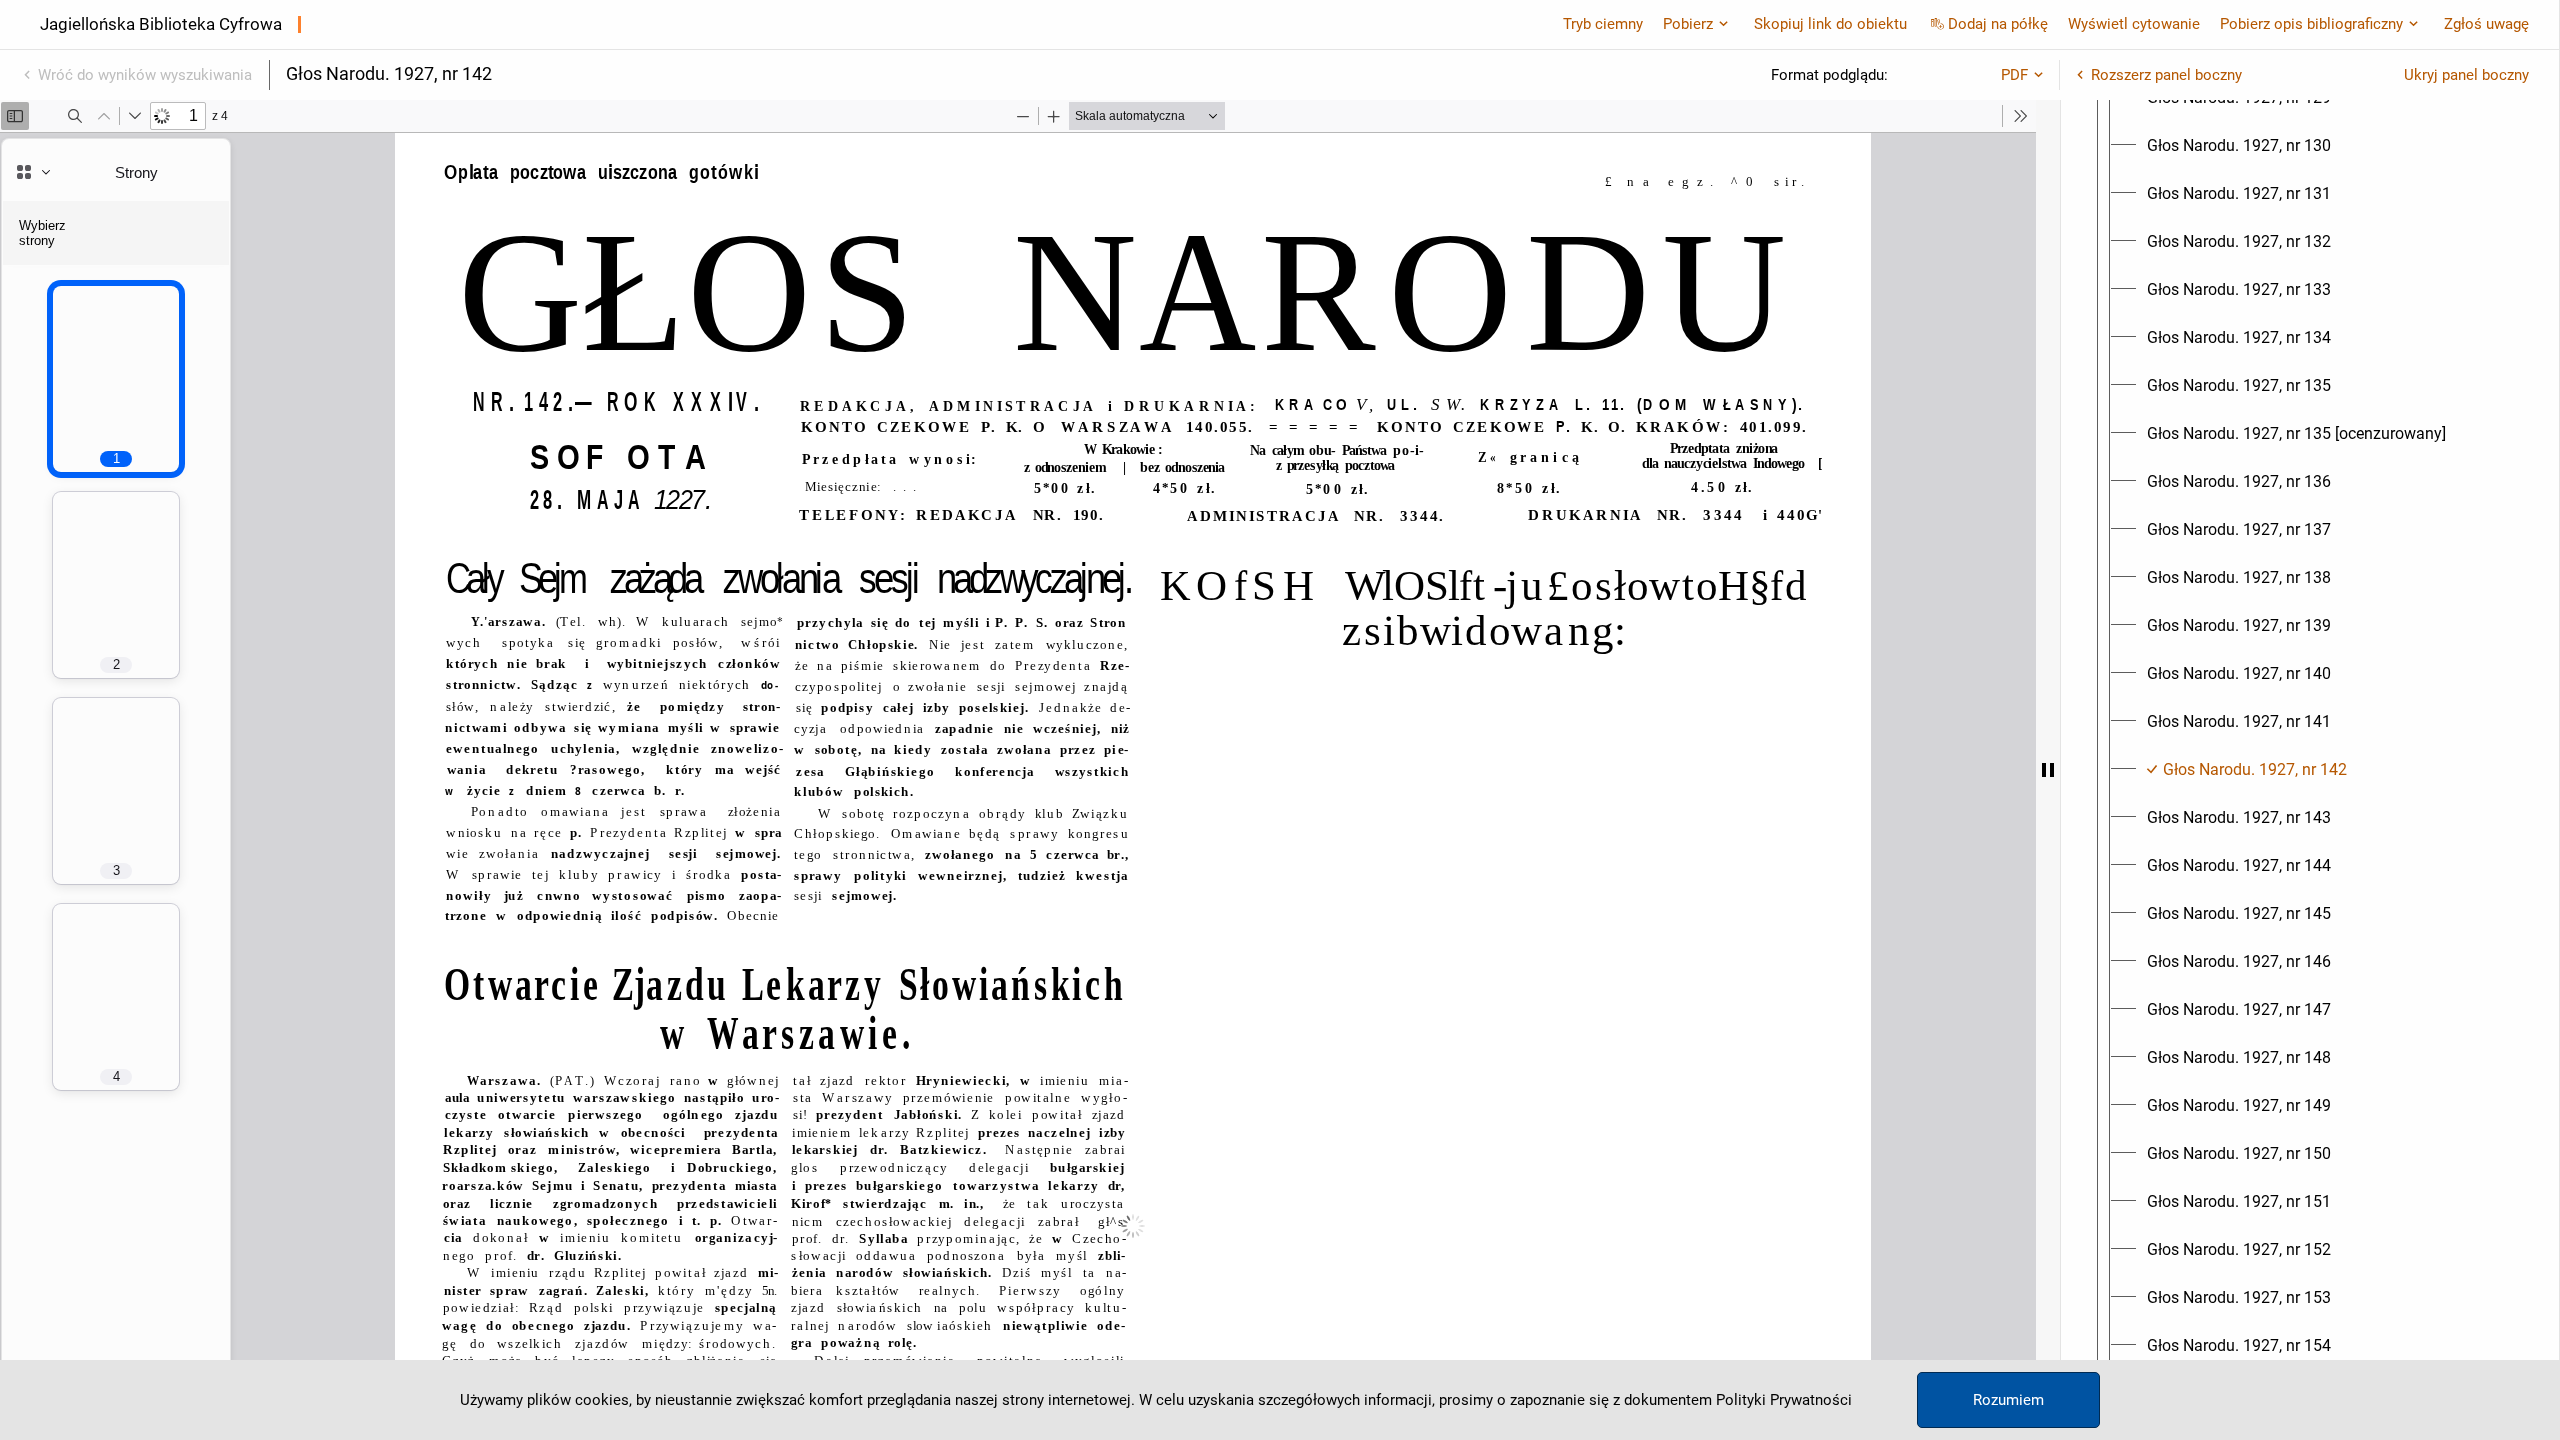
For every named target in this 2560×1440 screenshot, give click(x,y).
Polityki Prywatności (1784, 1400)
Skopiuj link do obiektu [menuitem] (1830, 24)
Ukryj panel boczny (2466, 75)
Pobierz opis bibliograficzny (2311, 24)
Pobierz (1688, 24)
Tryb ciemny (1603, 24)
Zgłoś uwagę (2486, 24)
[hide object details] (2048, 770)
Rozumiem (2008, 1400)
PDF (2014, 75)
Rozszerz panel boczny (2166, 75)
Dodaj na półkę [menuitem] (1998, 24)
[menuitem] (2239, 146)
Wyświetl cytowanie (2134, 24)
